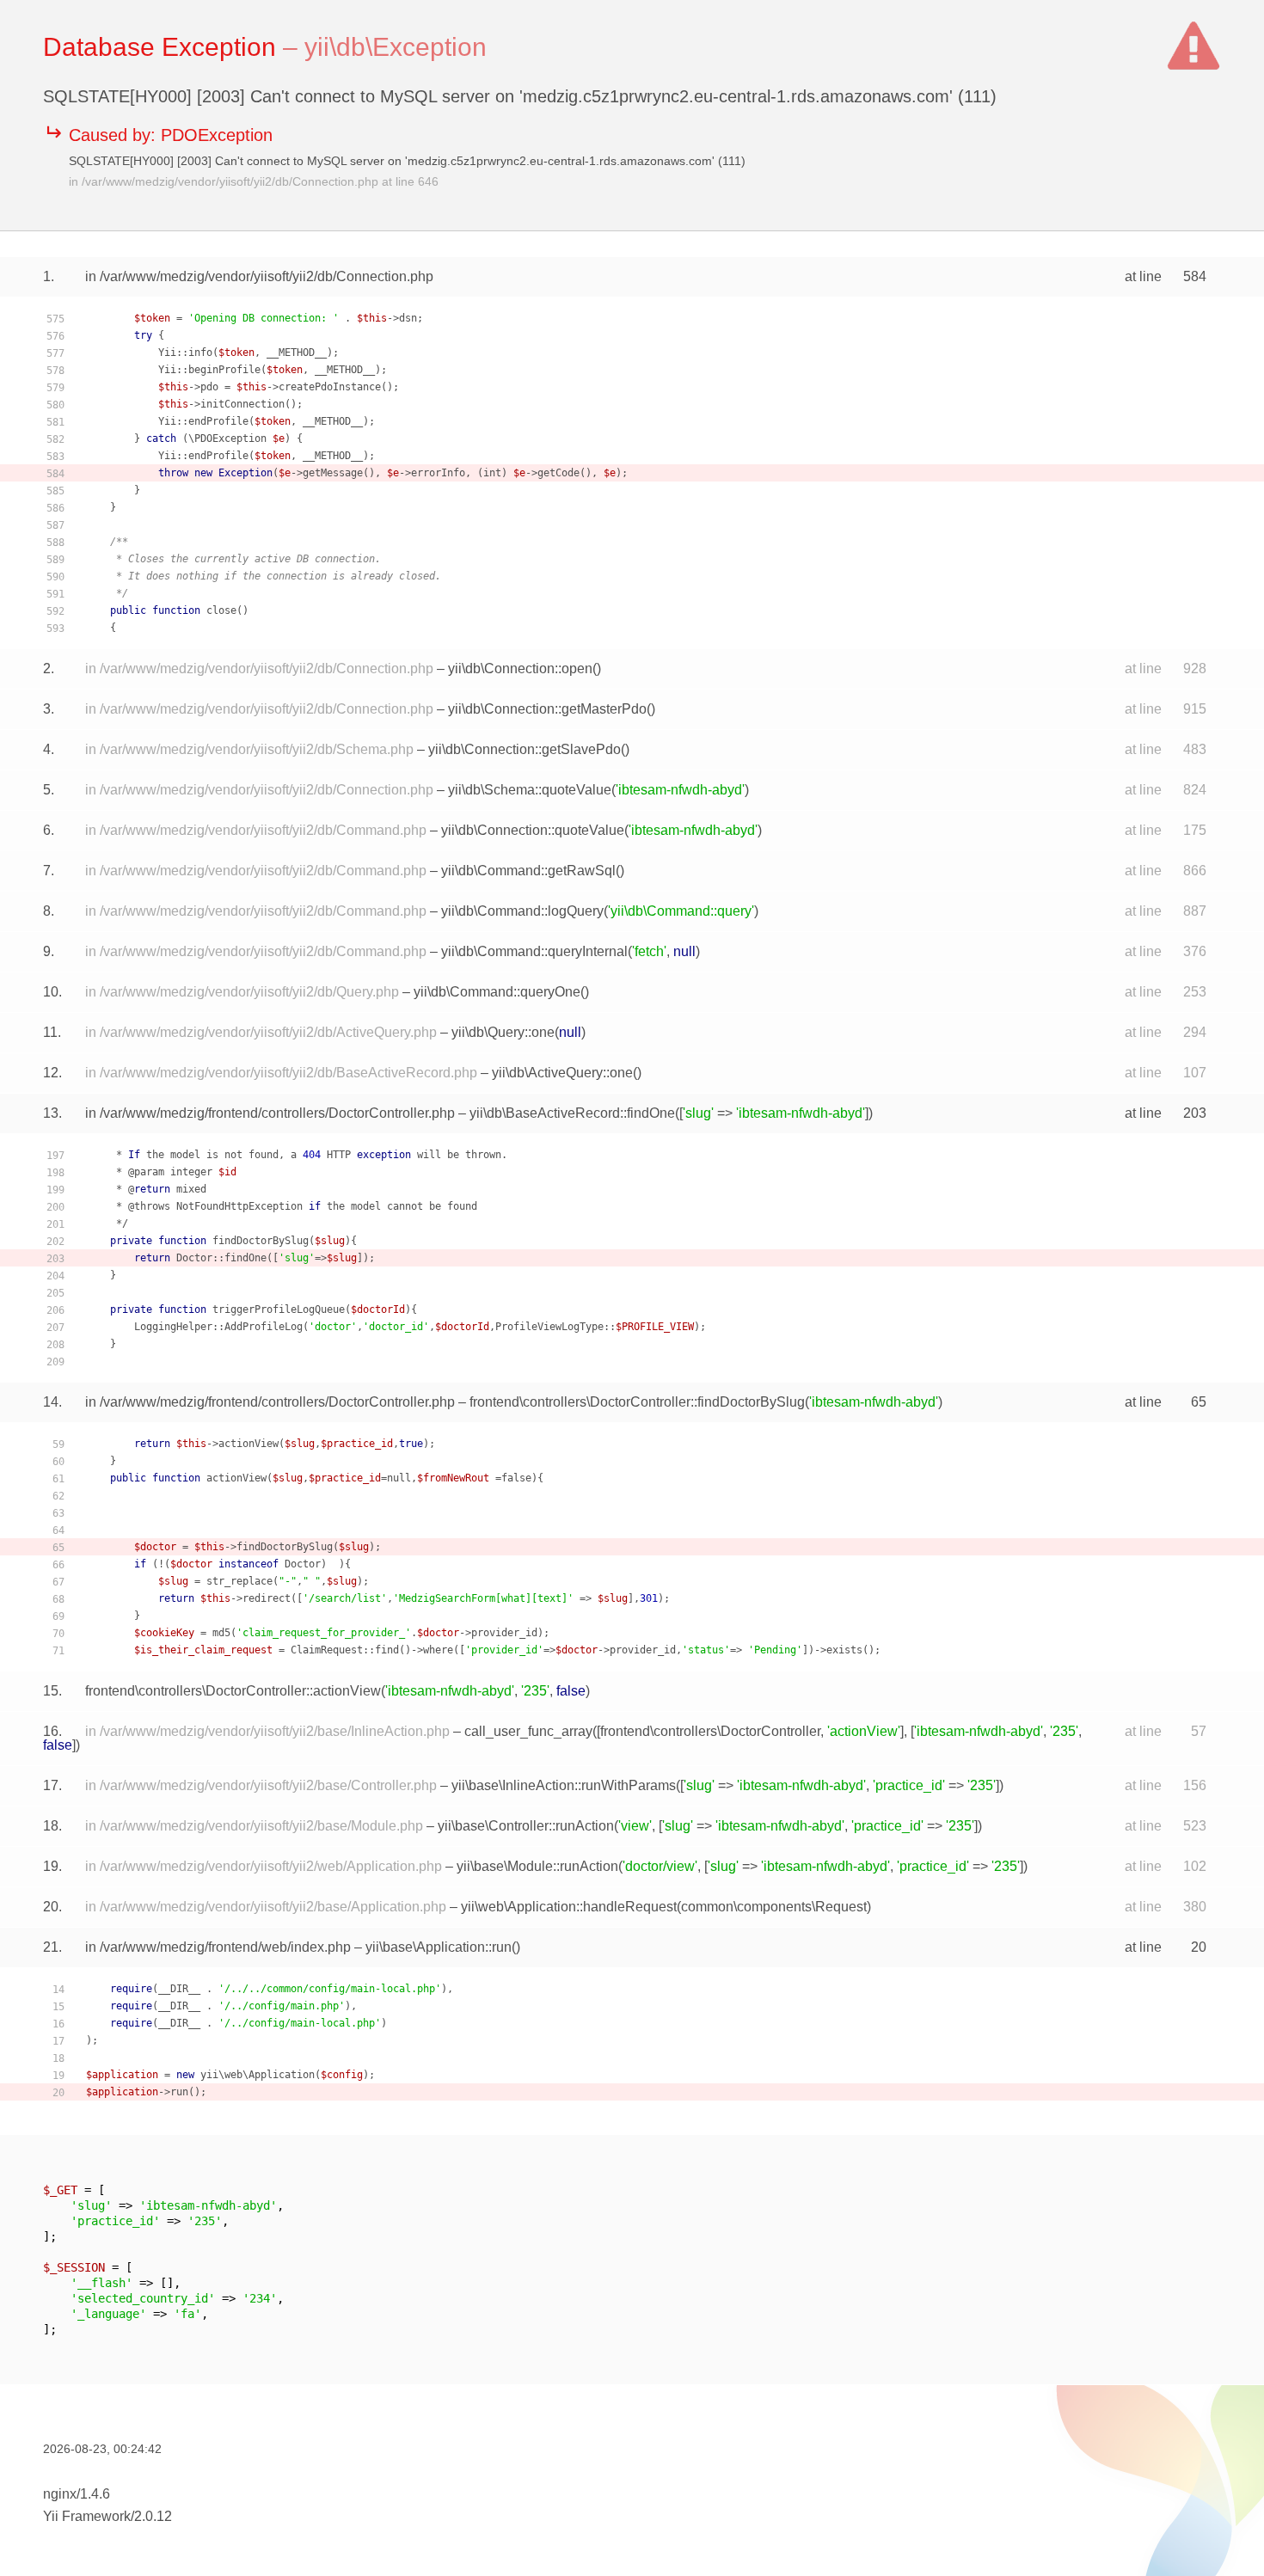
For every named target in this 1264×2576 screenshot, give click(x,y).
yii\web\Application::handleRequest (569, 1907)
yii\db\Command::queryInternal (534, 951)
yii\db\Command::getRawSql (528, 871)
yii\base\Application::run (439, 1947)
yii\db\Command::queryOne (497, 992)
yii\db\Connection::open (520, 669)
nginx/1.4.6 (77, 2494)
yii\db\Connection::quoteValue (533, 830)
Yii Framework (87, 2516)
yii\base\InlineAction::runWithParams (564, 1785)
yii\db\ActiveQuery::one (562, 1073)
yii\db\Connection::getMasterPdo (547, 709)
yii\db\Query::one (503, 1032)
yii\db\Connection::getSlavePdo (525, 749)
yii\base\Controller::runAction (526, 1826)
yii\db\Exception (396, 47)
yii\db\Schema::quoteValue (530, 790)
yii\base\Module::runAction (537, 1866)
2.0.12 (153, 2516)
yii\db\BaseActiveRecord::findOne (572, 1113)
